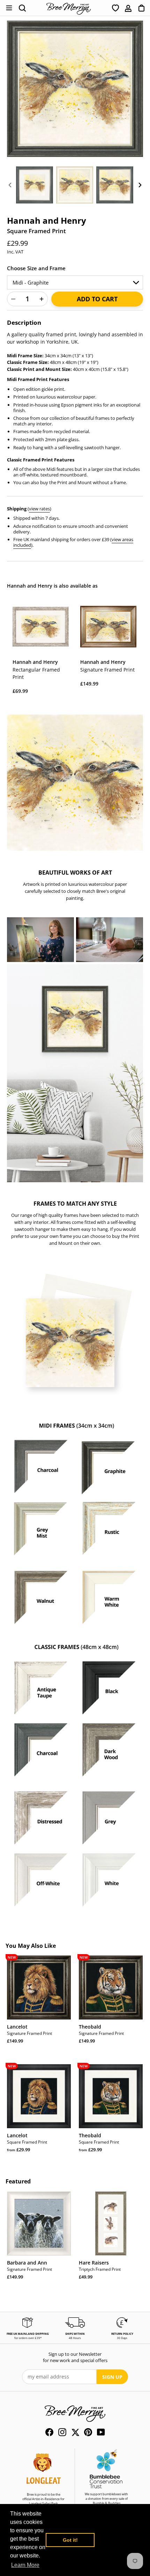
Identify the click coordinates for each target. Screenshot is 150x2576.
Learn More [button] (25, 2565)
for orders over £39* (28, 2338)
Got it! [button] (70, 2540)
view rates (39, 509)
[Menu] (9, 8)
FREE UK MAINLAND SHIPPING (28, 2334)
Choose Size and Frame (36, 268)
